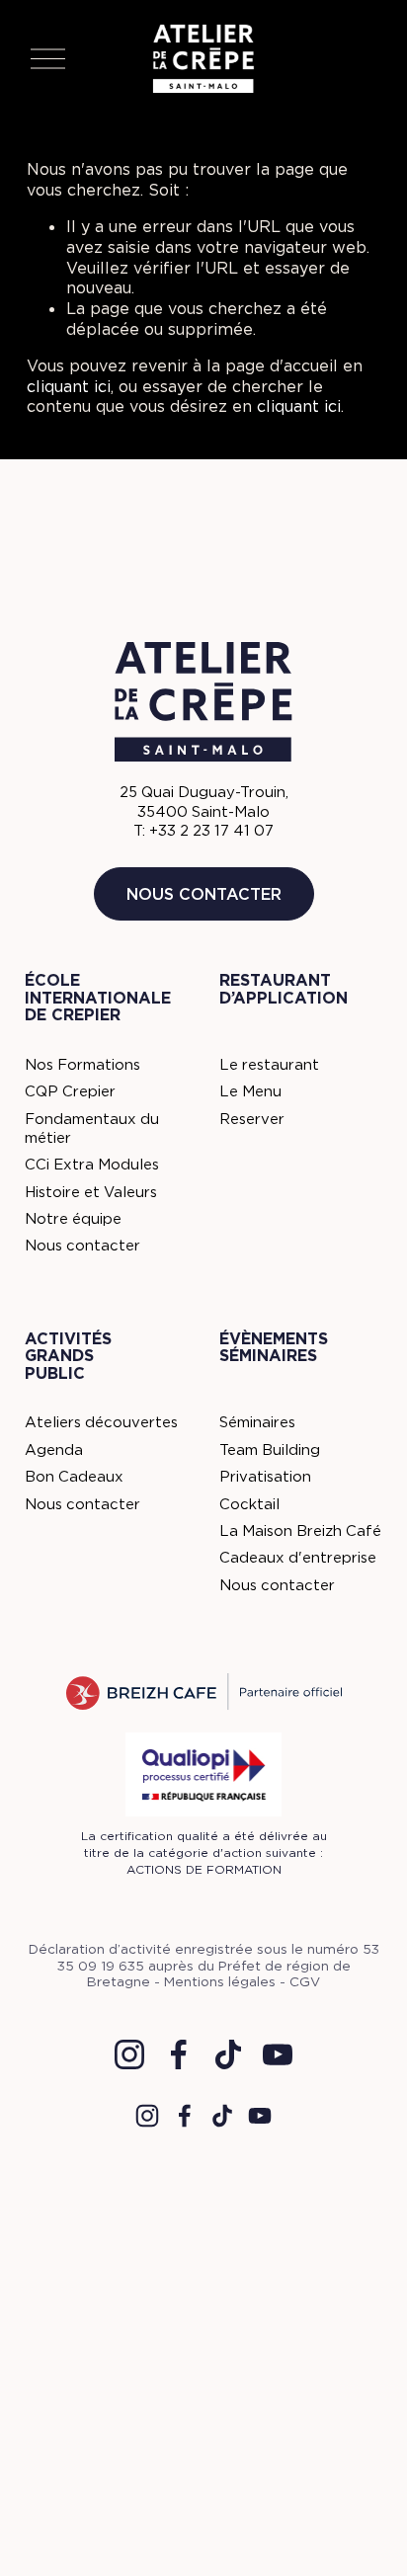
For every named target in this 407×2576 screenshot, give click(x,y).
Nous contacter (204, 894)
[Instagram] (129, 2054)
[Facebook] (179, 2054)
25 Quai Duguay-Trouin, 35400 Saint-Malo (204, 801)
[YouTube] (278, 2054)
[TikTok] (228, 2054)
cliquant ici (69, 386)
